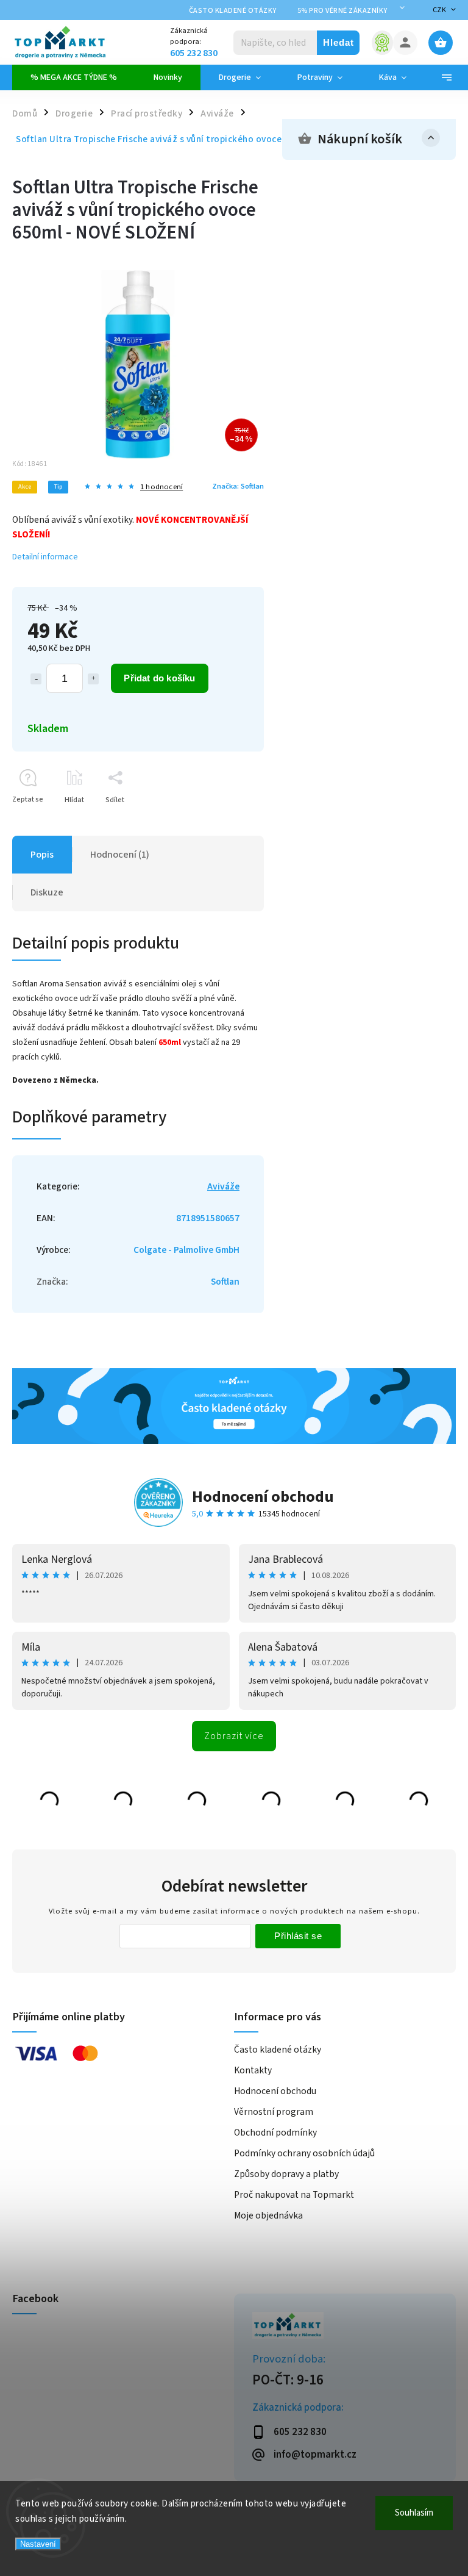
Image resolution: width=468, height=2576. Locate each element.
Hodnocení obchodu (263, 1497)
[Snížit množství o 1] (36, 679)
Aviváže (223, 1186)
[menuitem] (74, 77)
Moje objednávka (268, 2215)
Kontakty (253, 2070)
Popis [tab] (42, 855)
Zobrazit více (234, 1736)
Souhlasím (414, 2513)
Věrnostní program (274, 2112)
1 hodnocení (161, 487)
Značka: (238, 486)
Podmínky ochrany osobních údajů (304, 2153)
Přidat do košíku (159, 678)
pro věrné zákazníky (342, 11)
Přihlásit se (298, 1936)
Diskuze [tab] (47, 892)
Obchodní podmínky (275, 2133)
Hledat (339, 42)
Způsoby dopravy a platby (286, 2174)
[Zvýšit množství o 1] (93, 679)
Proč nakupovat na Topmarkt (294, 2195)
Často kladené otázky (233, 11)
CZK (440, 10)
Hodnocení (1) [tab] (120, 855)
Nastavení (38, 2544)
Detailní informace (45, 557)
